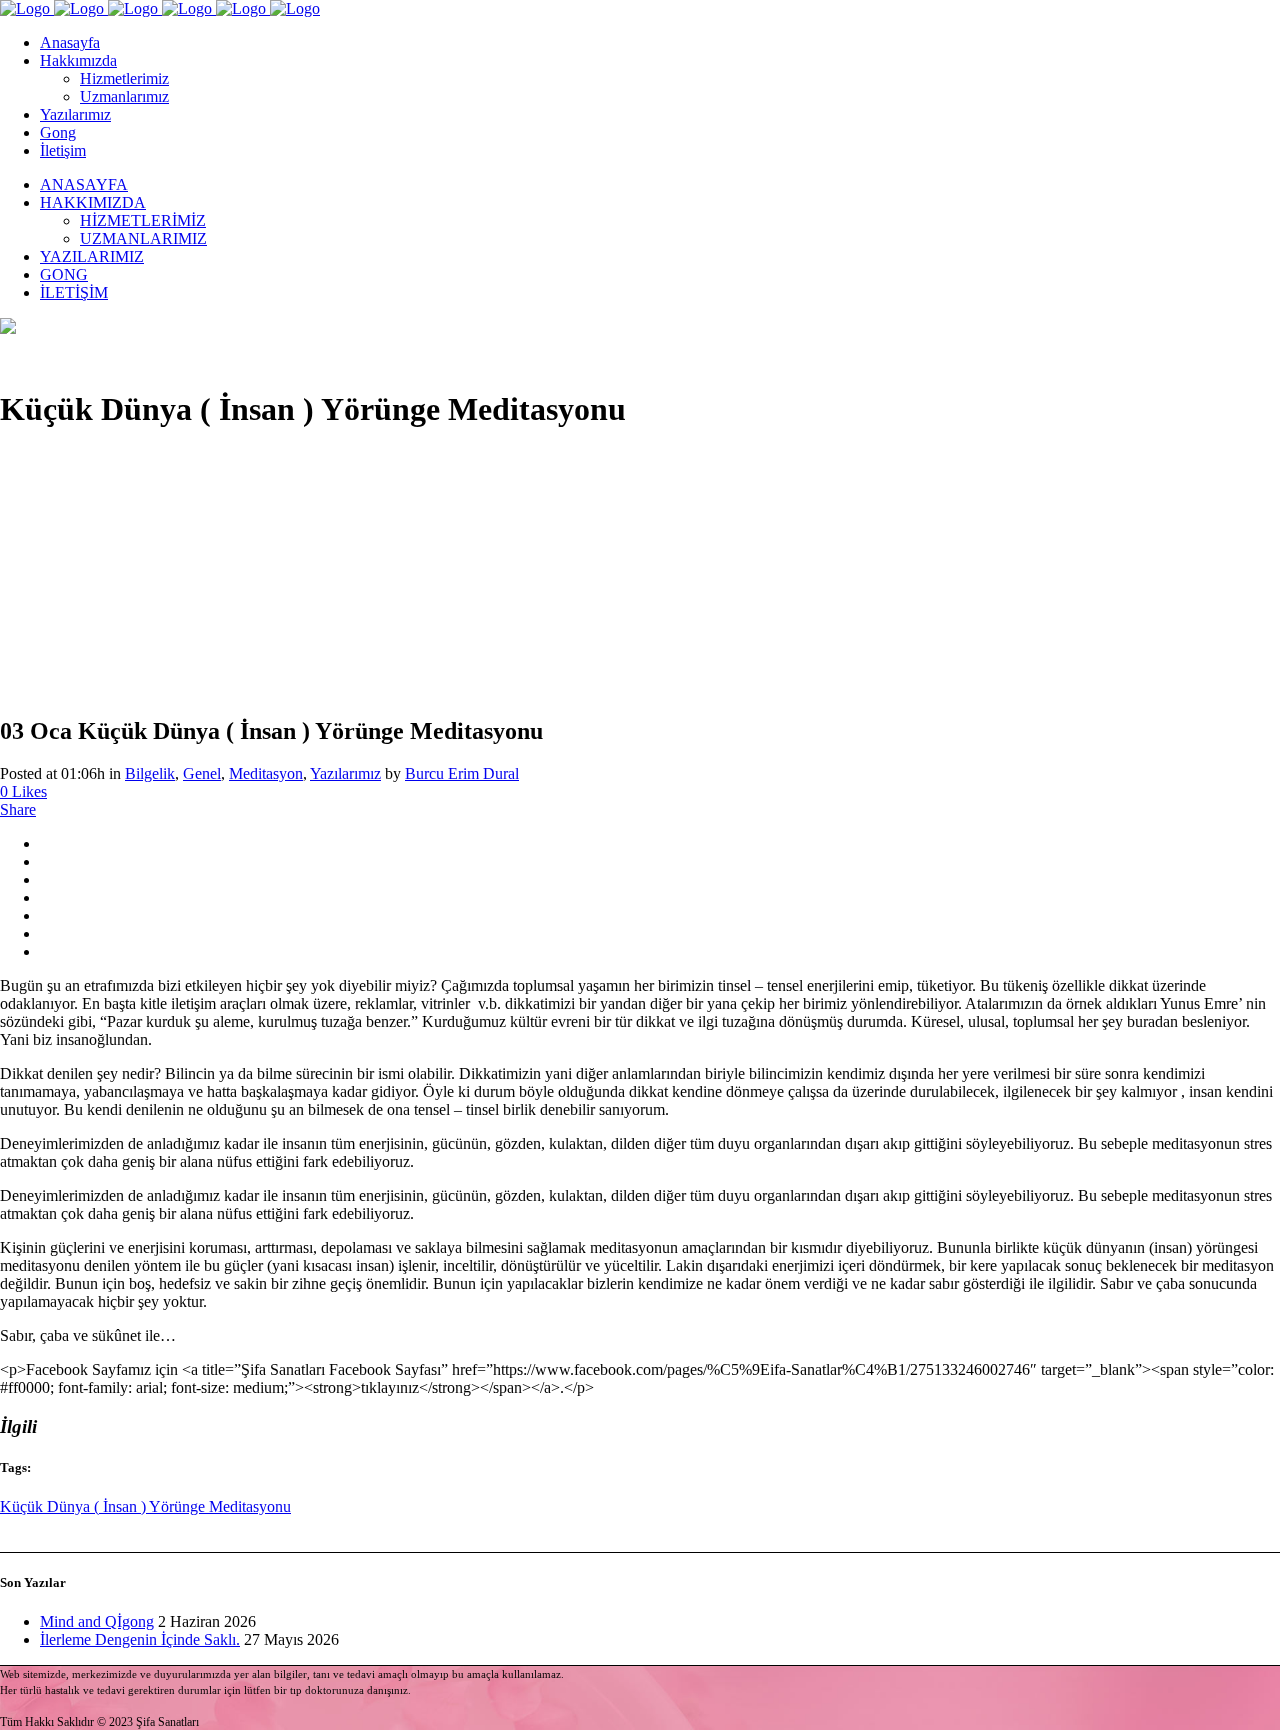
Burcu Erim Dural (462, 773)
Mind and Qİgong (97, 1621)
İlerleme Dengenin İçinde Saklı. (140, 1639)
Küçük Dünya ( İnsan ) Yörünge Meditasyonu (145, 1506)
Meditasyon (266, 773)
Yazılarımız (345, 773)
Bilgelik (150, 773)
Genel (202, 773)
